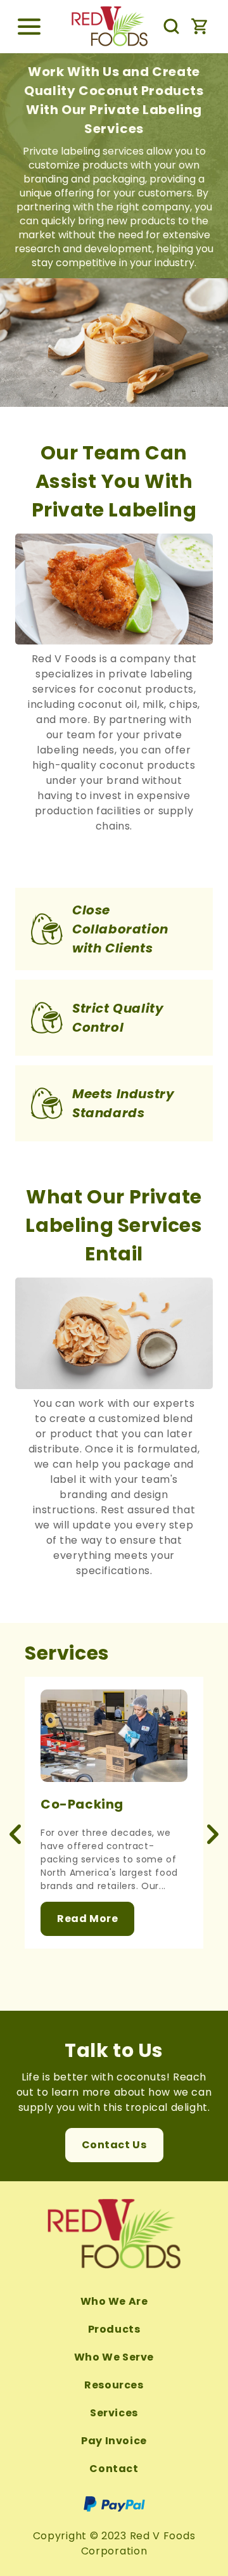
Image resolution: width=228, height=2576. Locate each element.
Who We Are (114, 2301)
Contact (114, 2469)
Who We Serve (114, 2357)
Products (114, 2329)
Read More (87, 1919)
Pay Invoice (114, 2441)
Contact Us (114, 2145)
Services (114, 2413)
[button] (29, 27)
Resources (114, 2385)
